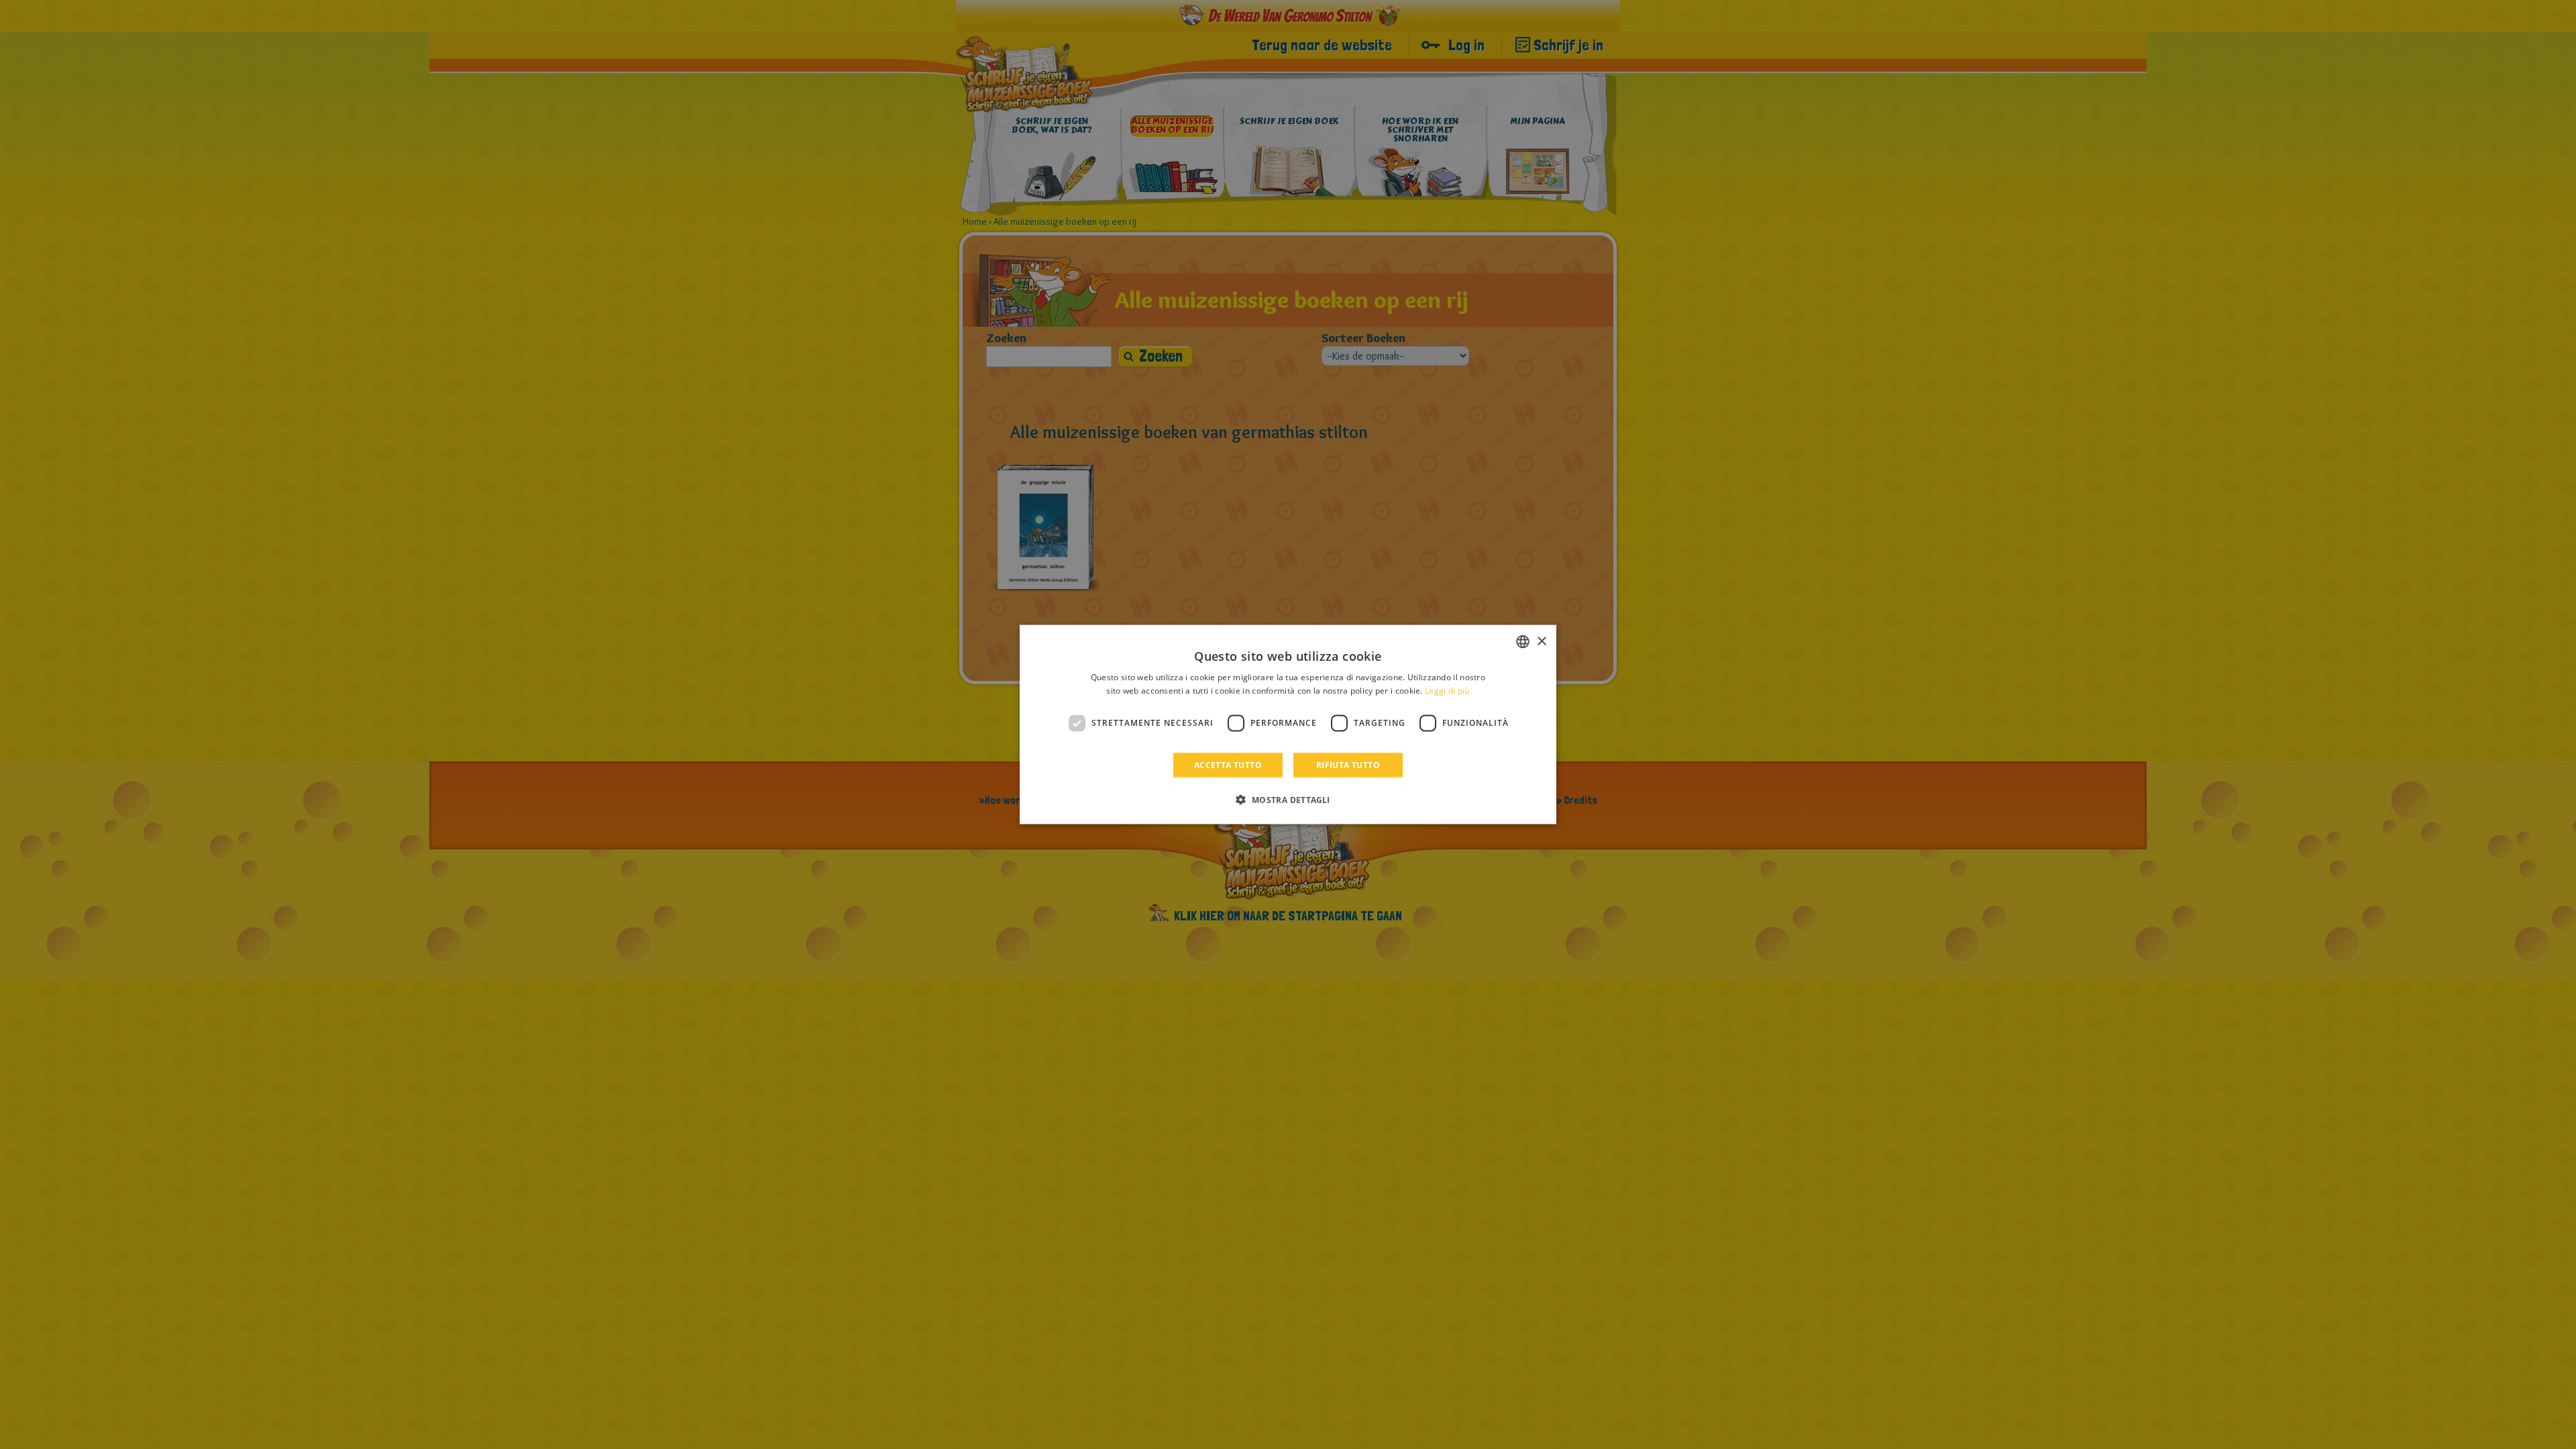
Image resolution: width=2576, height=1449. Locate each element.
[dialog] (1288, 725)
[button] (1288, 799)
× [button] (1541, 641)
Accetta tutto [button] (1228, 764)
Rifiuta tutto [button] (1348, 764)
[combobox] (1523, 642)
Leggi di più (1447, 691)
